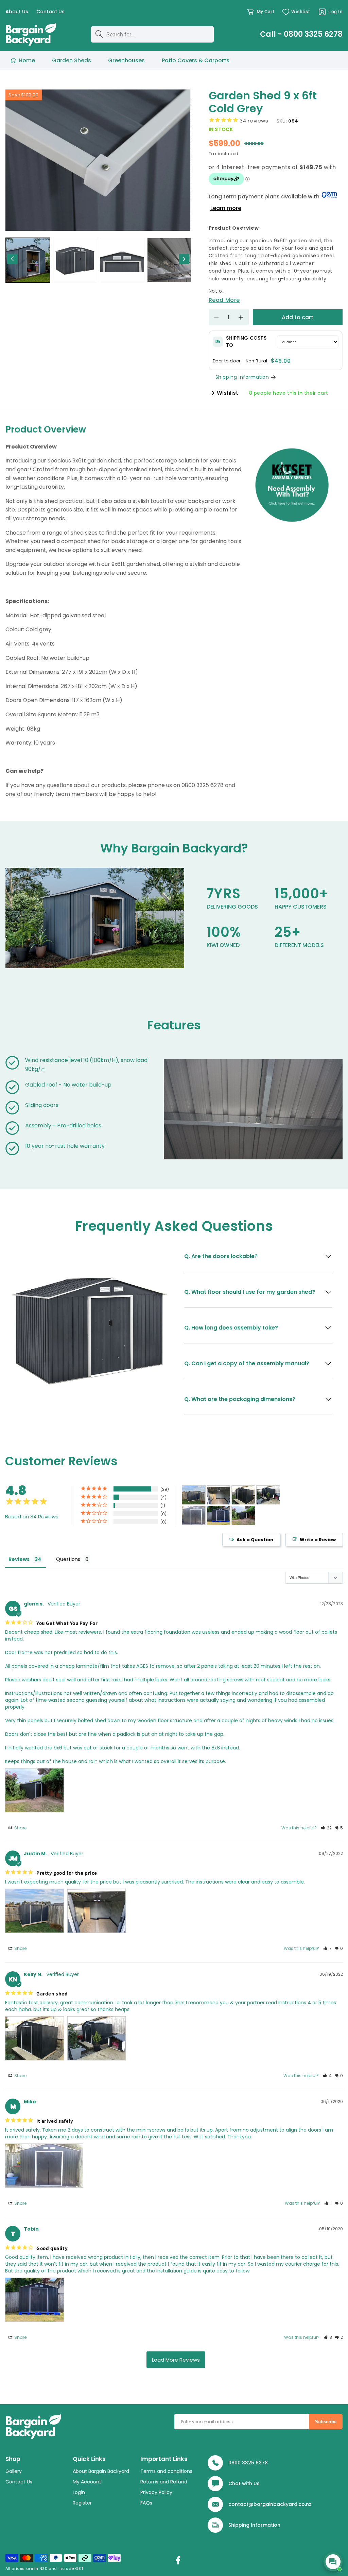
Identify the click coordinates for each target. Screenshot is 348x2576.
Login (79, 2492)
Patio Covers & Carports (196, 60)
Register (82, 2503)
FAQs (146, 2503)
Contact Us (50, 12)
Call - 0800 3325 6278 (301, 34)
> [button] (176, 2360)
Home (27, 60)
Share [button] (20, 1828)
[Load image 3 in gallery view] (122, 260)
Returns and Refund (164, 2482)
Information (266, 2525)
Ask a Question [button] (255, 1540)
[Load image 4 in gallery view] (169, 260)
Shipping (239, 2525)
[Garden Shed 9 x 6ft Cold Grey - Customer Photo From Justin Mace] (194, 1495)
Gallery (14, 2471)
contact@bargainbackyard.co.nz (270, 2504)
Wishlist (228, 393)
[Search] (99, 34)
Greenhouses (126, 60)
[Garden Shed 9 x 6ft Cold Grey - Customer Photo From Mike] (194, 1515)
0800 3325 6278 (248, 2463)
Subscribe (326, 2422)
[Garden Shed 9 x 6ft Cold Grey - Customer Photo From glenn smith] (243, 1515)
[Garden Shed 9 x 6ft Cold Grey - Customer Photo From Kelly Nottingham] (243, 1495)
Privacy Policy (156, 2492)
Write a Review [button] (318, 1540)
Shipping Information (242, 377)
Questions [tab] (68, 1559)
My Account (87, 2482)
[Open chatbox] (333, 2562)
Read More (224, 300)
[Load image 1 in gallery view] (28, 260)
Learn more (226, 208)
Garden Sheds (72, 60)
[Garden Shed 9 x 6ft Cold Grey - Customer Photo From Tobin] (219, 1515)
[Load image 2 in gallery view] (75, 260)
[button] (260, 12)
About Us (17, 12)
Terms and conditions (166, 2471)
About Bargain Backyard (101, 2471)
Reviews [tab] (19, 1559)
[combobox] (153, 34)
